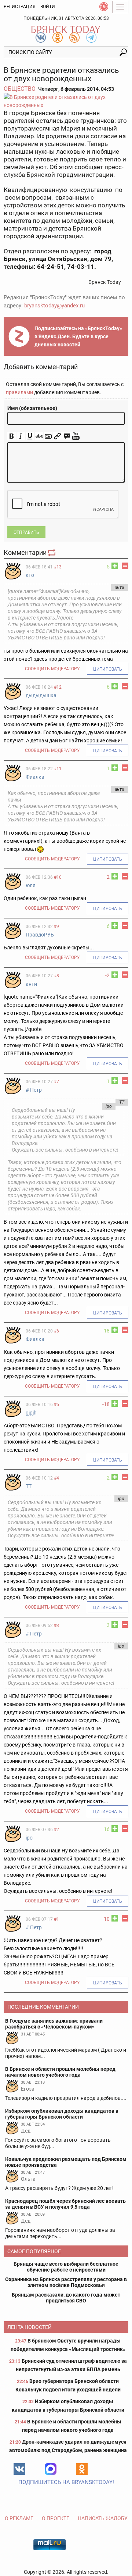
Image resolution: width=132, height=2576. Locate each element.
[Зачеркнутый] (39, 436)
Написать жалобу (103, 2518)
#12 (58, 687)
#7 (56, 1082)
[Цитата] (67, 436)
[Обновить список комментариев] (52, 552)
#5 (56, 1405)
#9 (56, 927)
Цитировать (108, 669)
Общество (20, 89)
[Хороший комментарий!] (115, 566)
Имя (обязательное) (32, 408)
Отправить (26, 532)
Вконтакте (19, 2469)
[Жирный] (12, 436)
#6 (56, 1331)
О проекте (56, 2518)
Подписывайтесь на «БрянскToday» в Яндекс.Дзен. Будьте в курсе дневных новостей (78, 336)
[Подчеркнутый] (30, 436)
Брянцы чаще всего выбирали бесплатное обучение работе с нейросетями (66, 2267)
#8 (56, 976)
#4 (56, 1478)
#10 (58, 877)
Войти (48, 7)
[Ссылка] (57, 436)
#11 (58, 769)
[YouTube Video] (76, 436)
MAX (51, 2469)
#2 (56, 1830)
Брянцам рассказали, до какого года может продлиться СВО (66, 2298)
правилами (19, 392)
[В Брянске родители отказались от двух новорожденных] (66, 101)
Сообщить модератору (52, 669)
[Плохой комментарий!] (125, 566)
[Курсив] (21, 436)
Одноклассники (82, 2469)
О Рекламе (19, 2518)
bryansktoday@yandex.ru (54, 306)
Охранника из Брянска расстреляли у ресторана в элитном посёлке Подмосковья (66, 2282)
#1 (56, 1919)
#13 (58, 567)
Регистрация (20, 7)
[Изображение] (48, 436)
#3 (56, 1626)
